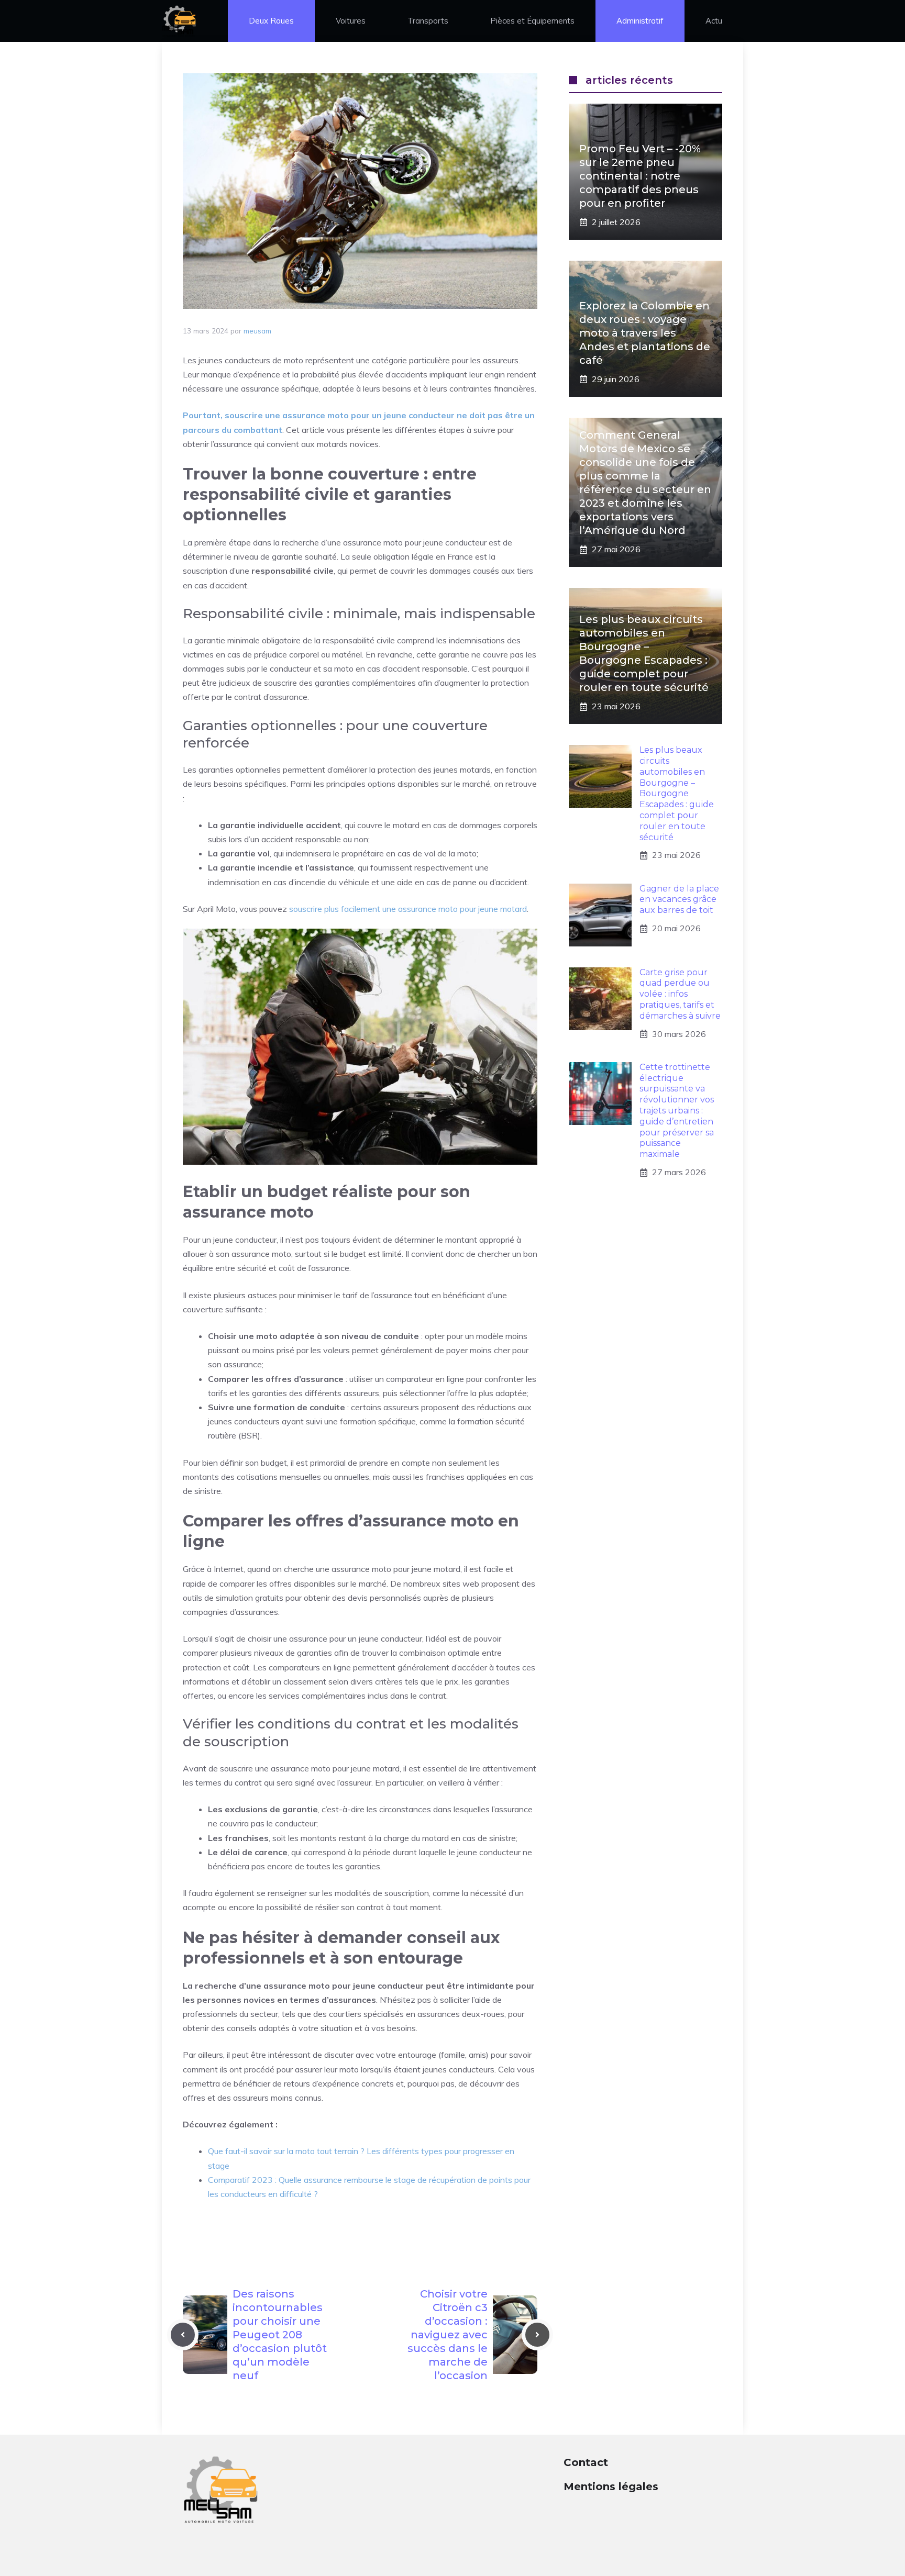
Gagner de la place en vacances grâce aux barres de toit (679, 900)
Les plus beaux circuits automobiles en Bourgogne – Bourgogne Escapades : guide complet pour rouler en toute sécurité (677, 793)
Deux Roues (271, 21)
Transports (428, 21)
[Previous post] (183, 2335)
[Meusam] (179, 21)
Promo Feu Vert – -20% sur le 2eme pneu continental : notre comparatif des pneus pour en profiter (640, 176)
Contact (586, 2462)
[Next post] (537, 2335)
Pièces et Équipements (532, 21)
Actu (714, 21)
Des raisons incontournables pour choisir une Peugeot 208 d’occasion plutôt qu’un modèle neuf (280, 2335)
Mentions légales (611, 2486)
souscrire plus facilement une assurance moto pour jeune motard (408, 909)
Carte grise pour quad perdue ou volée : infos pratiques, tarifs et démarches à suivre (680, 994)
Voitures (351, 21)
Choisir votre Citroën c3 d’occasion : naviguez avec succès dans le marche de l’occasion (448, 2335)
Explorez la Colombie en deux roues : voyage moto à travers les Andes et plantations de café (645, 333)
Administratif (640, 21)
